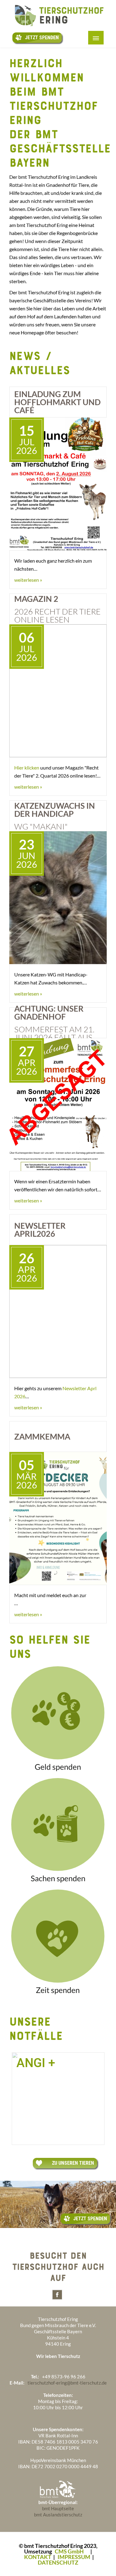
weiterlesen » (28, 580)
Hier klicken (27, 768)
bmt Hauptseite (58, 2508)
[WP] (58, 28)
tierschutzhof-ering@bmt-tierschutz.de (67, 2383)
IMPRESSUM (74, 2557)
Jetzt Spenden (42, 38)
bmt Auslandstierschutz (58, 2515)
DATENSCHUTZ (58, 2562)
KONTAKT (38, 2557)
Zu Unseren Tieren (73, 2163)
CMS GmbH (69, 2551)
